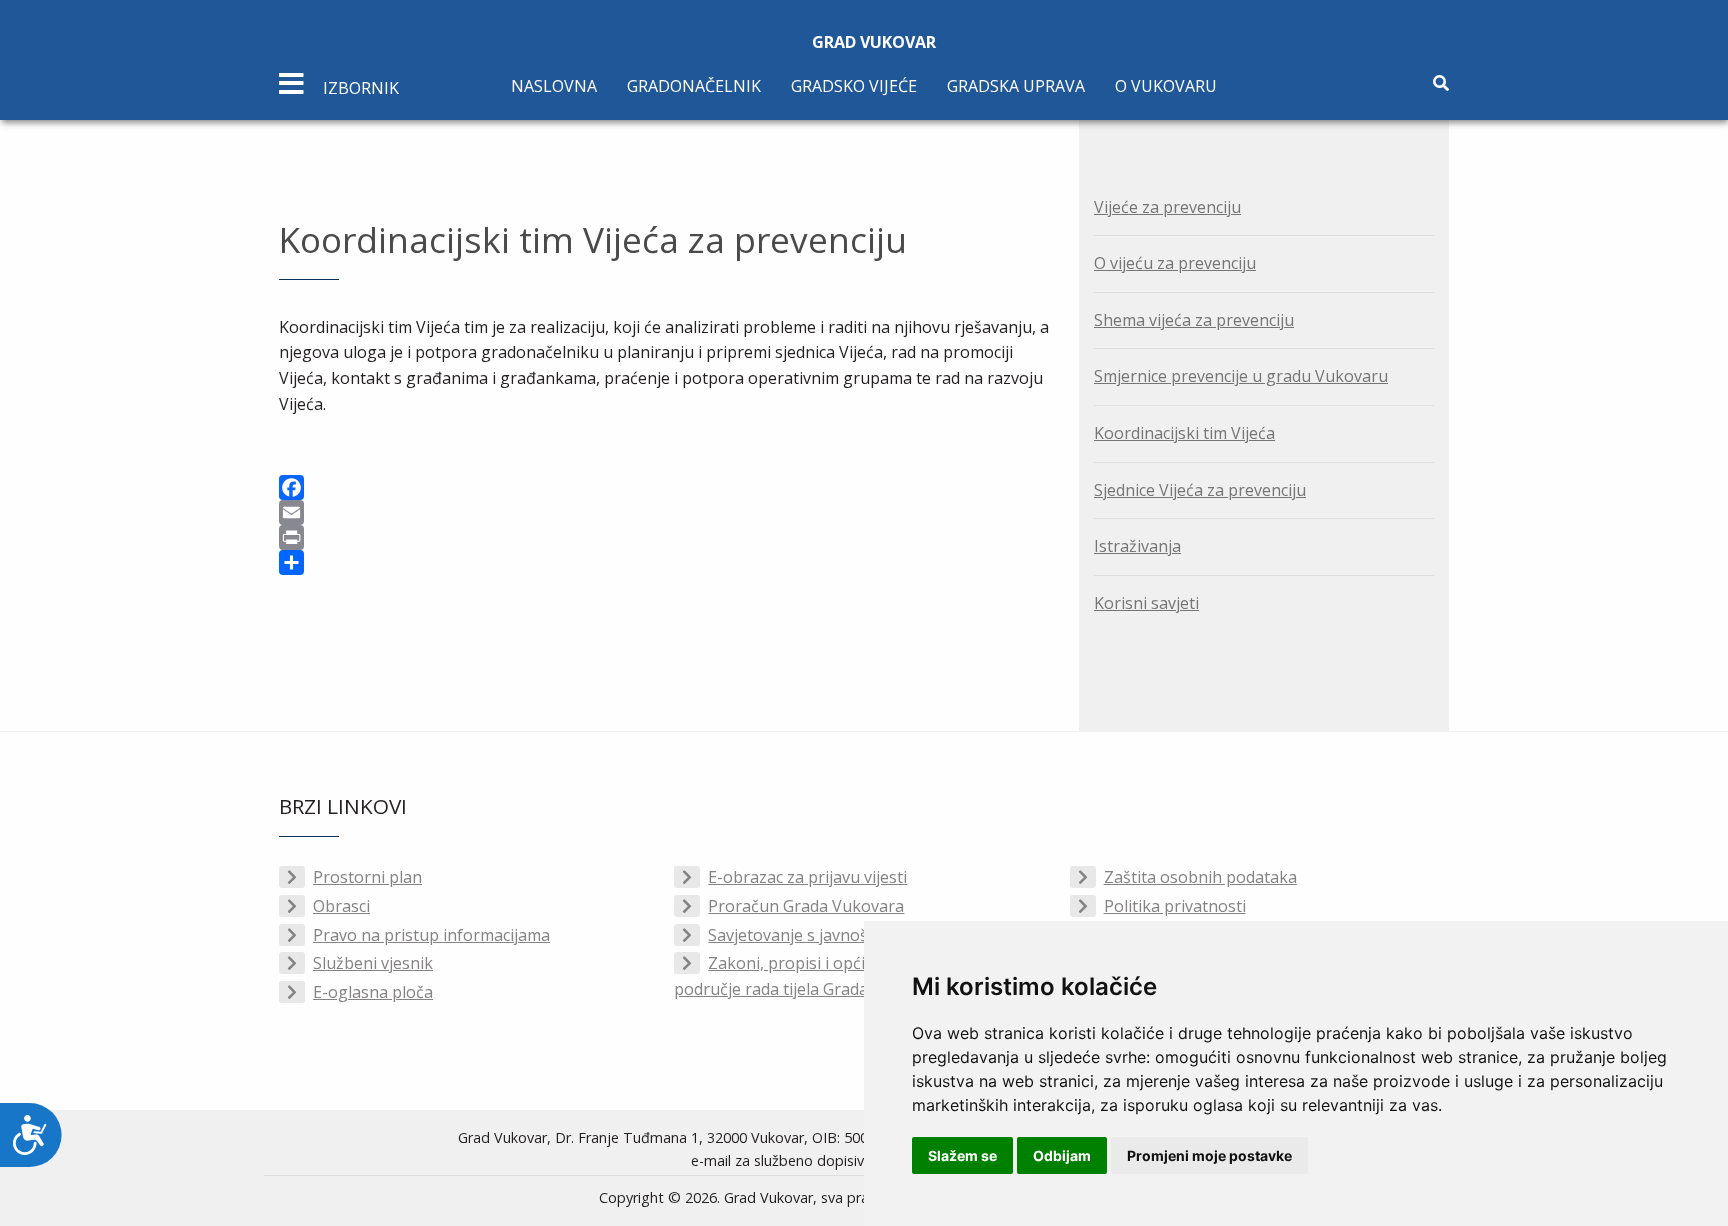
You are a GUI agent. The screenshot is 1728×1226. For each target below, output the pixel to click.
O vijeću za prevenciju (1175, 263)
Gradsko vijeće (854, 86)
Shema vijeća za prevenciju (1194, 320)
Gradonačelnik (694, 86)
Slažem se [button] (962, 1155)
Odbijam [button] (1062, 1155)
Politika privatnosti (1175, 906)
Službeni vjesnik (373, 963)
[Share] (664, 562)
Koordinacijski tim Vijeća (1184, 433)
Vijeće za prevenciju (1167, 207)
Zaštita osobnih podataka (1200, 877)
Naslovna (554, 86)
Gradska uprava (1016, 86)
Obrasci (341, 906)
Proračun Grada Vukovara (806, 906)
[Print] (664, 537)
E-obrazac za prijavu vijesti (807, 877)
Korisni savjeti (1146, 603)
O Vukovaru (1166, 86)
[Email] (664, 512)
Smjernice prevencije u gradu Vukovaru (1241, 376)
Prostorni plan (367, 877)
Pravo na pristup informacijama (431, 935)
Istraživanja (1137, 546)
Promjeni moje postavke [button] (1209, 1155)
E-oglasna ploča (373, 992)
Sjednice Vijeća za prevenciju (1200, 490)
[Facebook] (664, 487)
